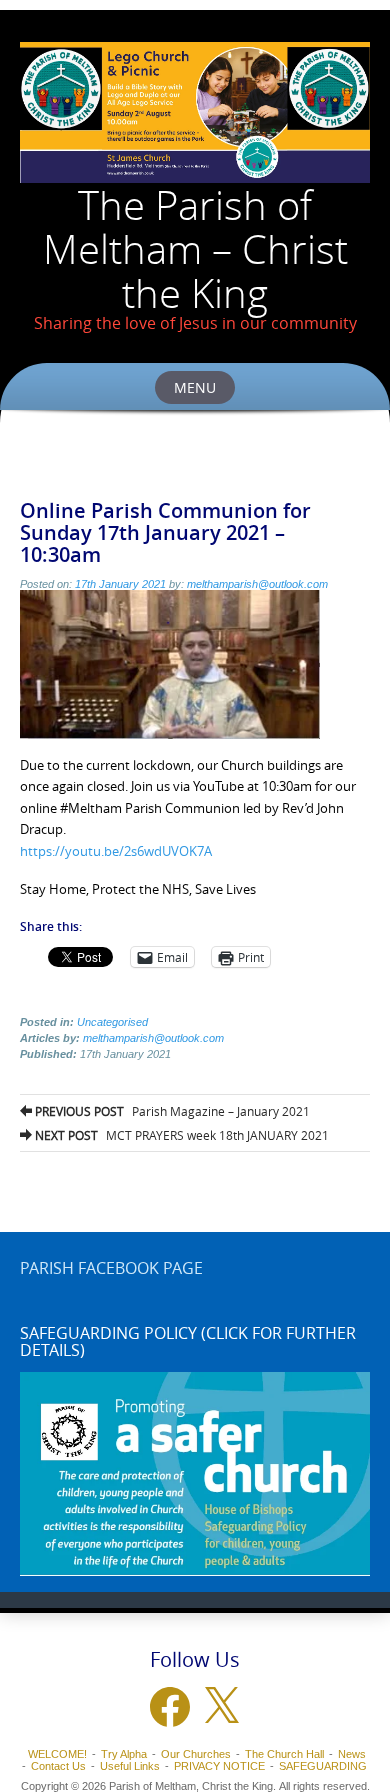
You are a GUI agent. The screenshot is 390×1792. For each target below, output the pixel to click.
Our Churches (196, 1754)
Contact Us (58, 1766)
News (352, 1754)
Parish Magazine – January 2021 (171, 1111)
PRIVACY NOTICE (219, 1766)
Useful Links (130, 1766)
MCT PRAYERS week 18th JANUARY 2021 (180, 1135)
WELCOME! (57, 1754)
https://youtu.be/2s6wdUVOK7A (116, 851)
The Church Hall (284, 1754)
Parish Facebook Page (111, 1268)
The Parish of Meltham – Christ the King (195, 249)
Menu (195, 387)
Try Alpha (124, 1754)
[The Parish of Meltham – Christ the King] (195, 112)
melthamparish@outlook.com (257, 584)
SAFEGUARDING (323, 1766)
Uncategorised (112, 1022)
